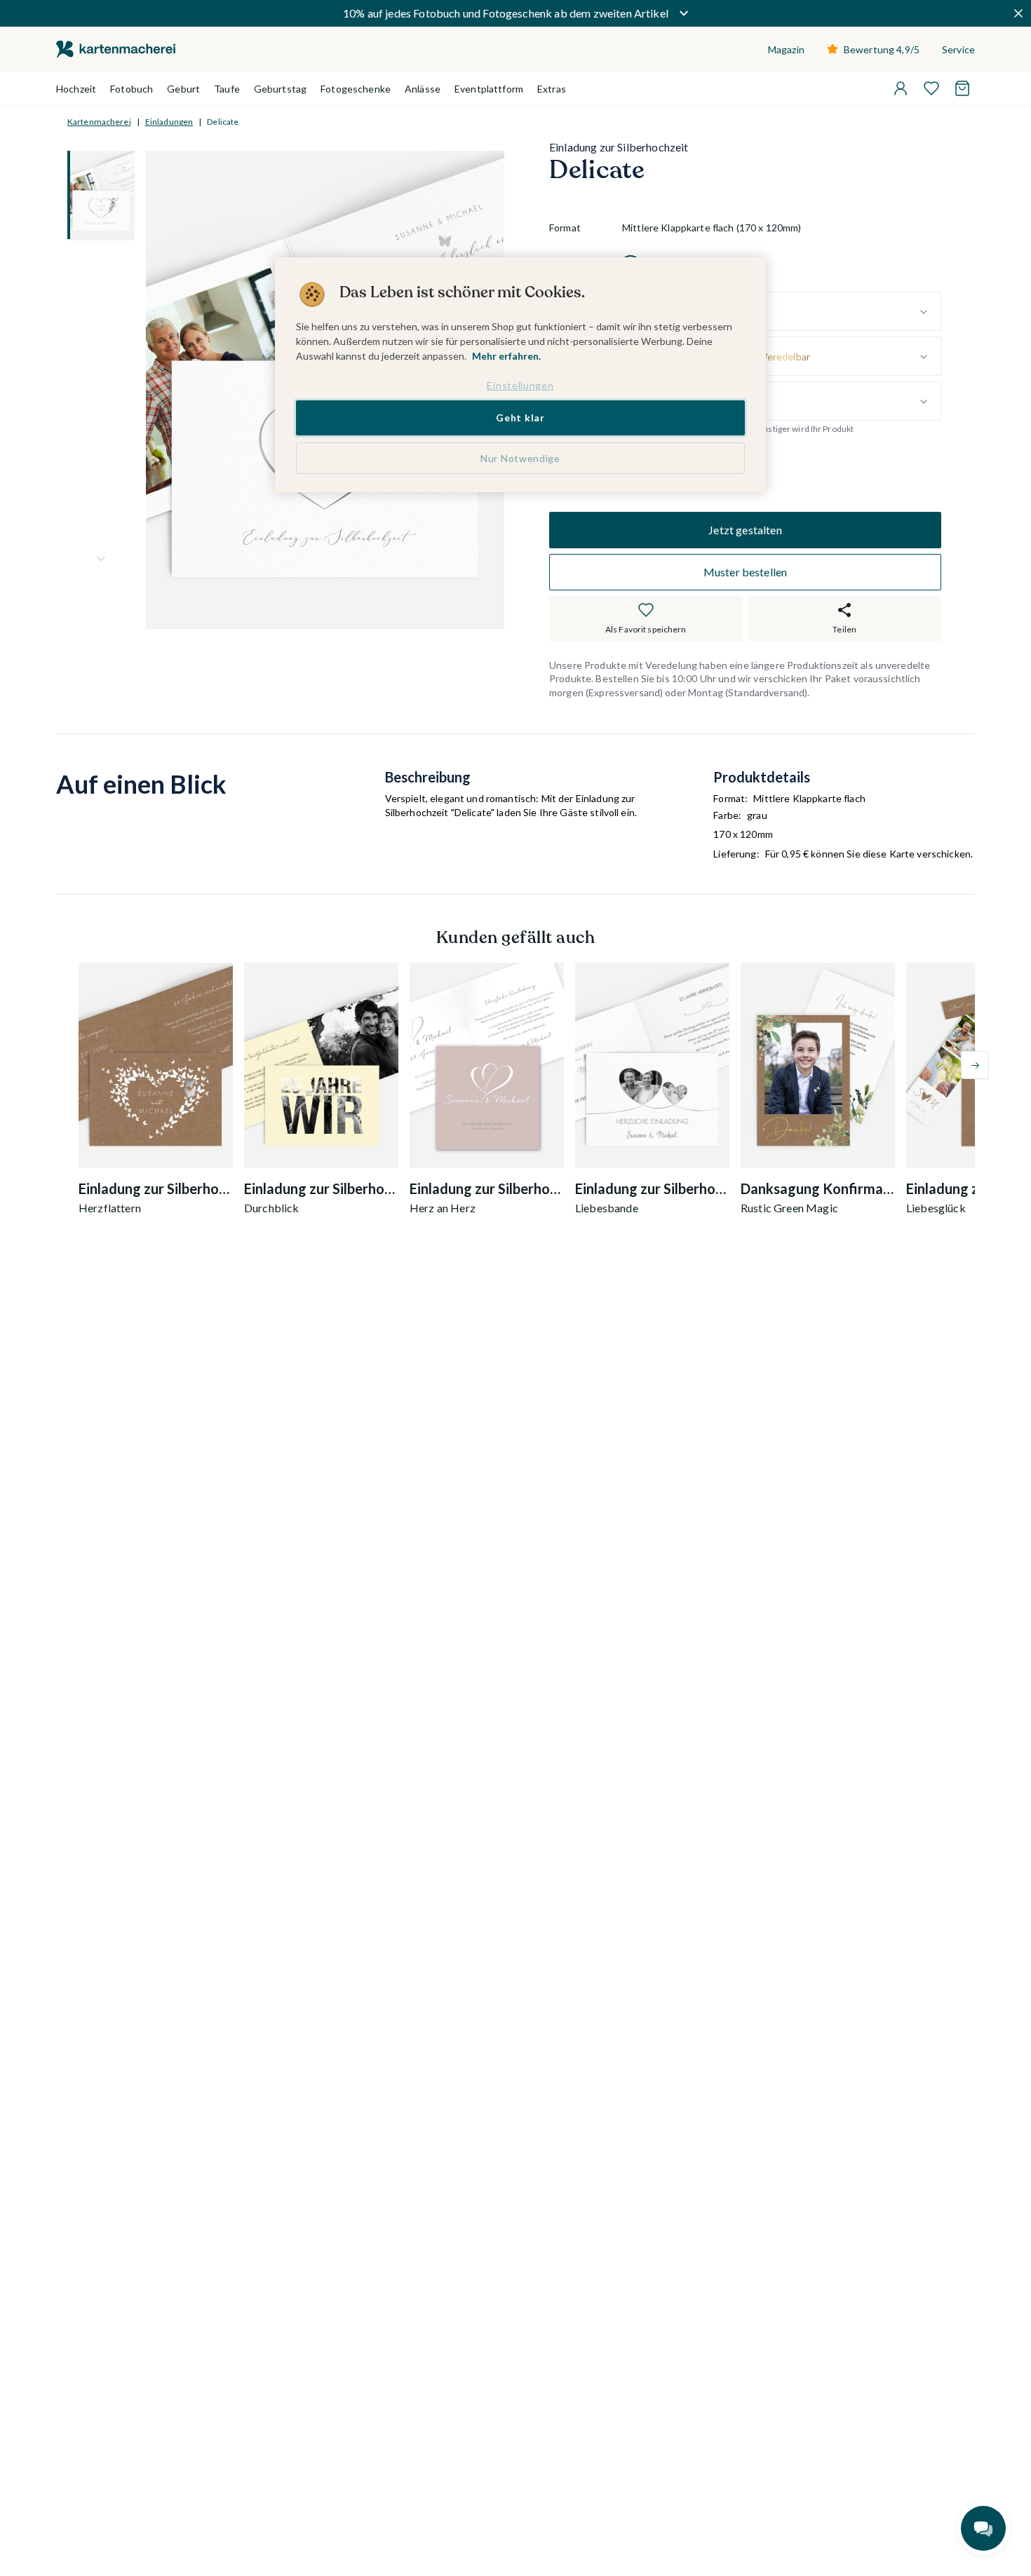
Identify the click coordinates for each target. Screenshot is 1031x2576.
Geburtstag (280, 89)
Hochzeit (76, 89)
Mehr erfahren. (506, 356)
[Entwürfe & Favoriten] (931, 88)
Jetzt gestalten (745, 530)
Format (565, 228)
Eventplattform (489, 89)
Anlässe (423, 89)
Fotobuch (132, 89)
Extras (552, 89)
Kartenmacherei (99, 122)
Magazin (786, 49)
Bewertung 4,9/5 (882, 49)
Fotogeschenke (356, 89)
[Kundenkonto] (901, 88)
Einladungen (169, 122)
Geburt (183, 89)
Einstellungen (520, 385)
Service (958, 49)
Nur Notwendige (520, 459)
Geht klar (520, 418)
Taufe (227, 89)
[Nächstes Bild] (101, 559)
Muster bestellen (746, 572)
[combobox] (782, 312)
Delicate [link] (223, 122)
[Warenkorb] (962, 88)
